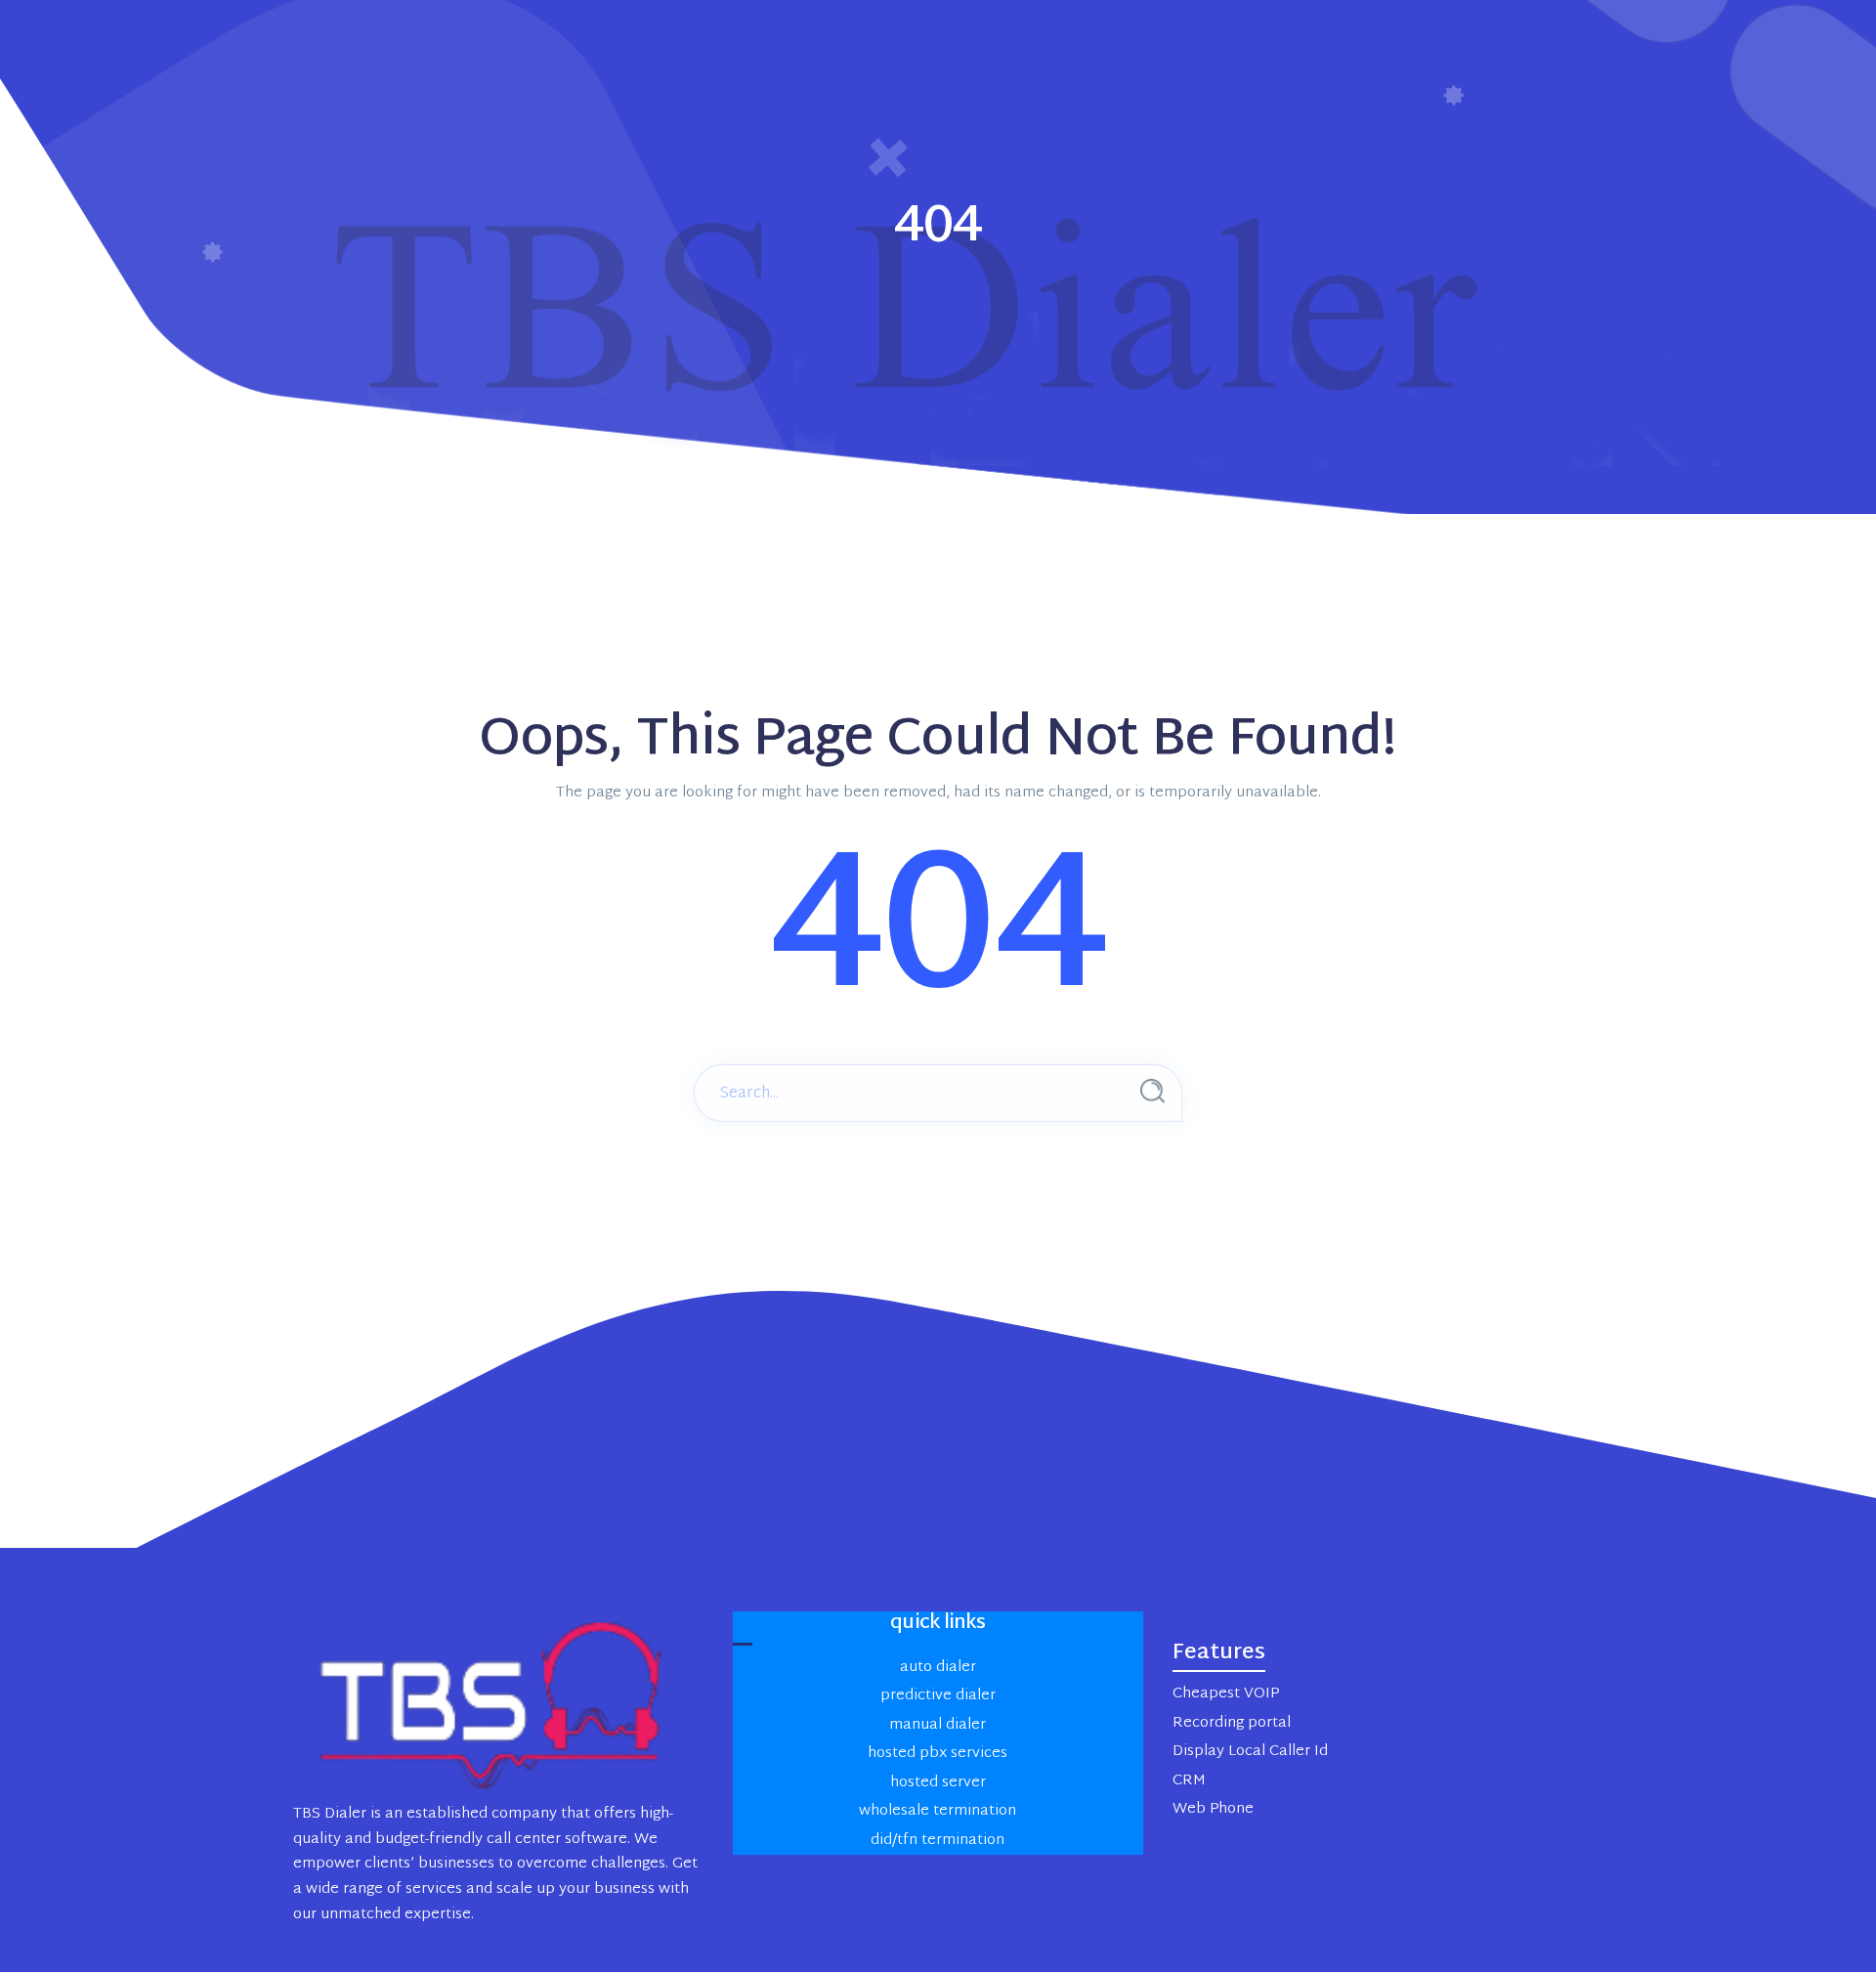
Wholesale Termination (938, 1811)
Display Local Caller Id (1250, 1752)
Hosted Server (938, 1783)
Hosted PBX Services (938, 1754)
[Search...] (1152, 1091)
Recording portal (1232, 1723)
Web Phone (1213, 1809)
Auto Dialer (938, 1668)
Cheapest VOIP (1226, 1694)
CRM (1189, 1781)
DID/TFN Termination (938, 1841)
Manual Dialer (938, 1725)
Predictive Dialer (938, 1696)
